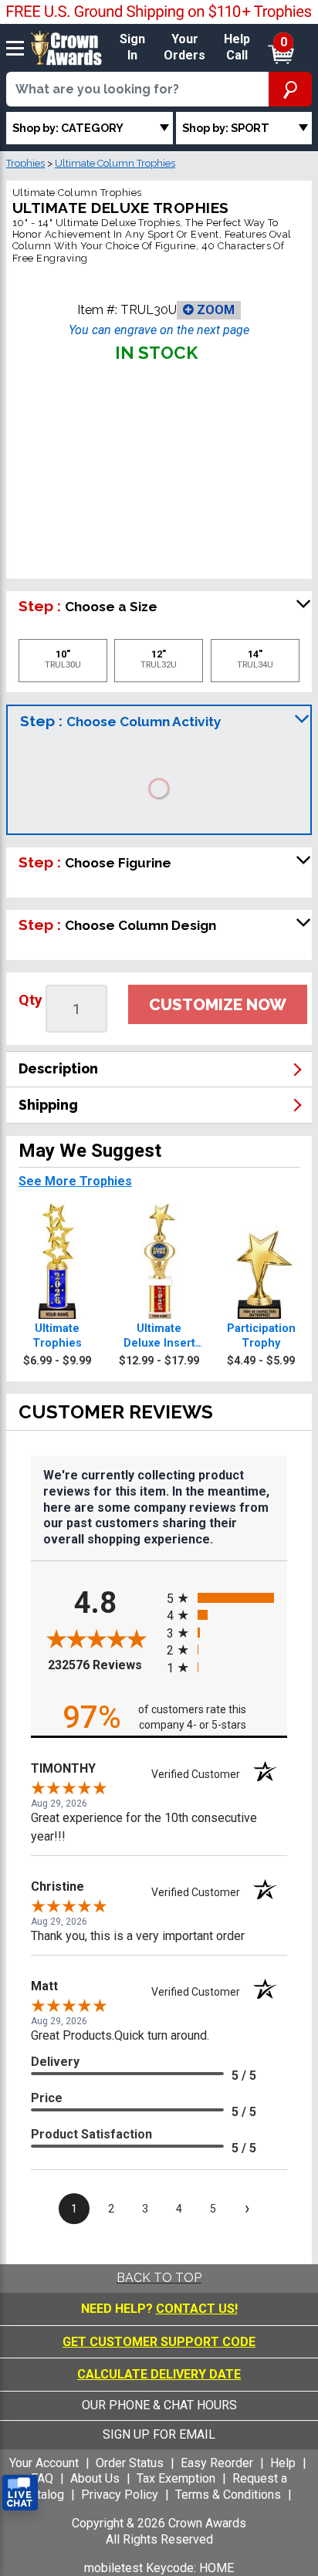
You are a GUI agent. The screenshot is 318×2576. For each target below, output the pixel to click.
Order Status (130, 2463)
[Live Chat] (20, 2493)
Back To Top (159, 2278)
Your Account (44, 2463)
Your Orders (184, 47)
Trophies (25, 163)
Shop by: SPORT (226, 128)
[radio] (227, 1598)
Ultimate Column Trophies (115, 163)
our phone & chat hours (159, 2405)
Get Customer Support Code (159, 2342)
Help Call (237, 47)
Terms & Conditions (228, 2495)
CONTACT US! (197, 2309)
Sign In (132, 47)
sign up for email (159, 2434)
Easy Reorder (217, 2463)
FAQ (42, 2478)
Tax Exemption (176, 2478)
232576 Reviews (103, 1665)
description (58, 1068)
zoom (214, 310)
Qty (30, 1000)
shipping (48, 1105)
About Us (95, 2478)
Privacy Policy (120, 2495)
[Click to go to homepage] (66, 47)
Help (283, 2463)
